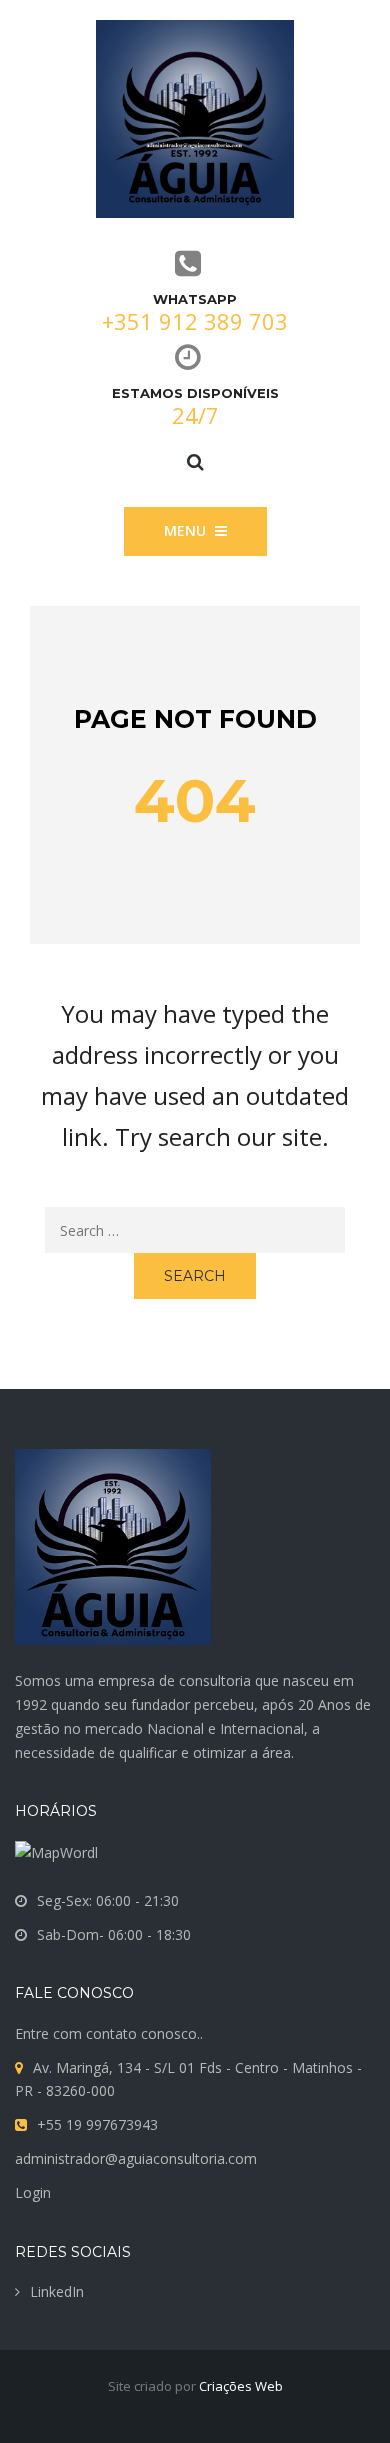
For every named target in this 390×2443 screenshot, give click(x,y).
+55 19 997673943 (97, 2124)
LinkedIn (57, 2291)
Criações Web (241, 2386)
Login (33, 2192)
